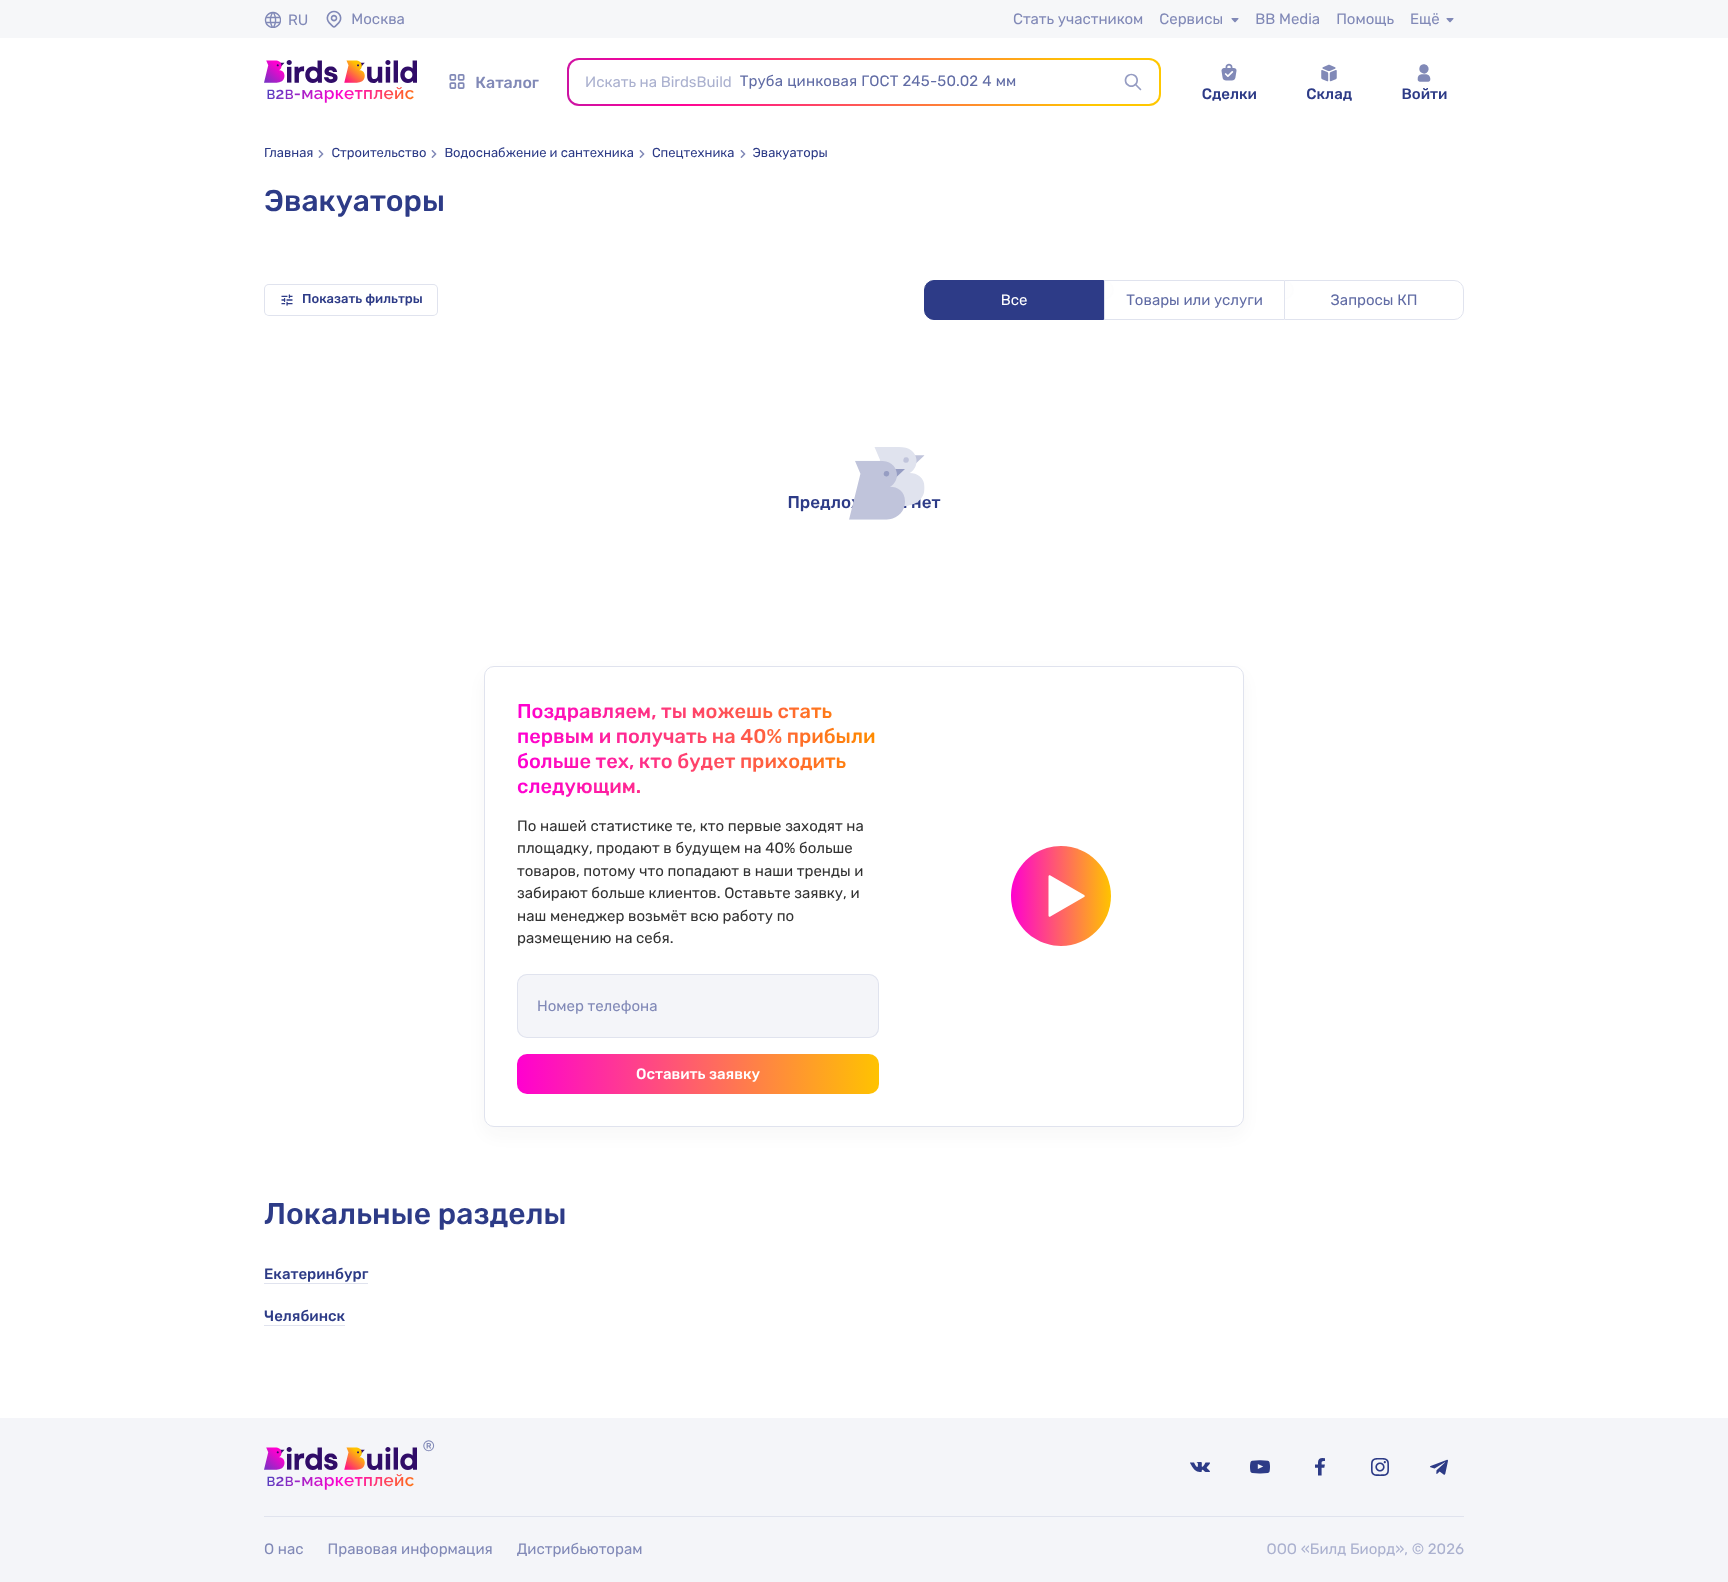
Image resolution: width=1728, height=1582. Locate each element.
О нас (284, 1549)
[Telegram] (1440, 1467)
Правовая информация (410, 1549)
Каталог (507, 82)
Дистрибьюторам (580, 1549)
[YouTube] (1260, 1467)
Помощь (1365, 19)
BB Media (1287, 19)
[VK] (1200, 1467)
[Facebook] (1320, 1467)
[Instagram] (1380, 1467)
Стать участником (1078, 19)
